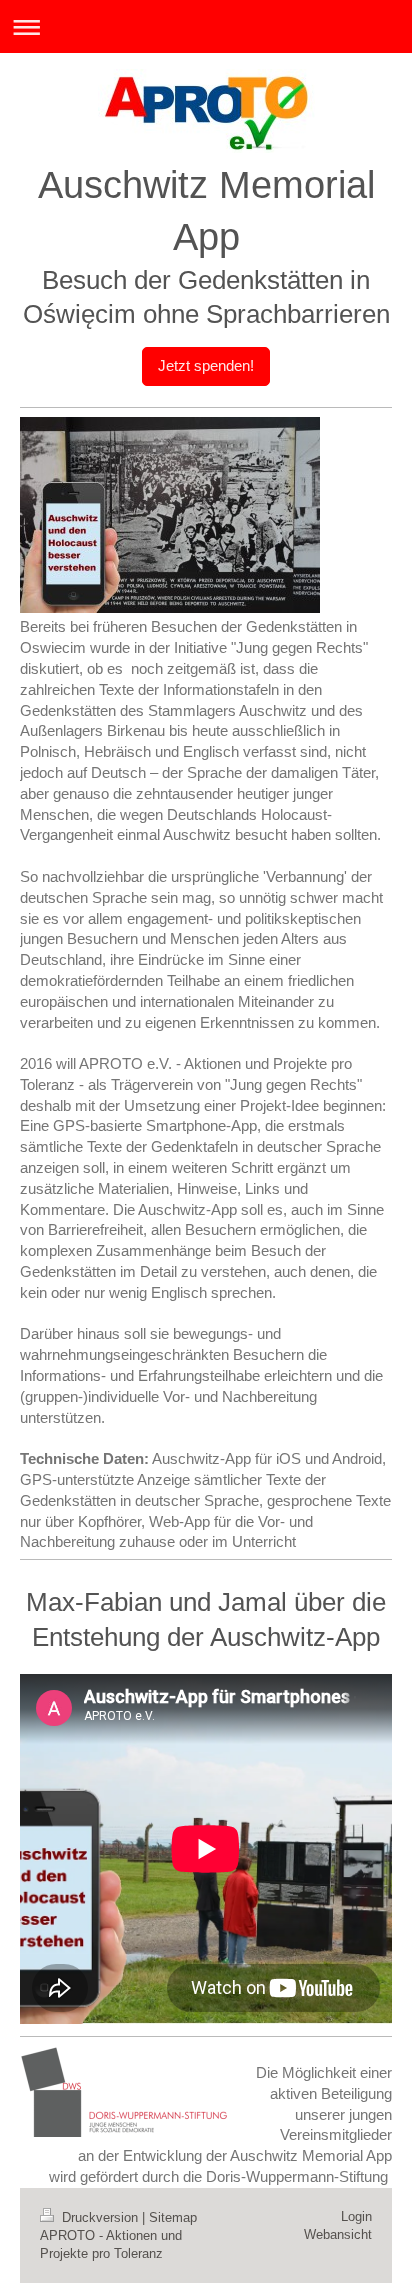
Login (356, 2216)
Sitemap (173, 2217)
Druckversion (100, 2217)
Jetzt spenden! (206, 365)
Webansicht (338, 2234)
